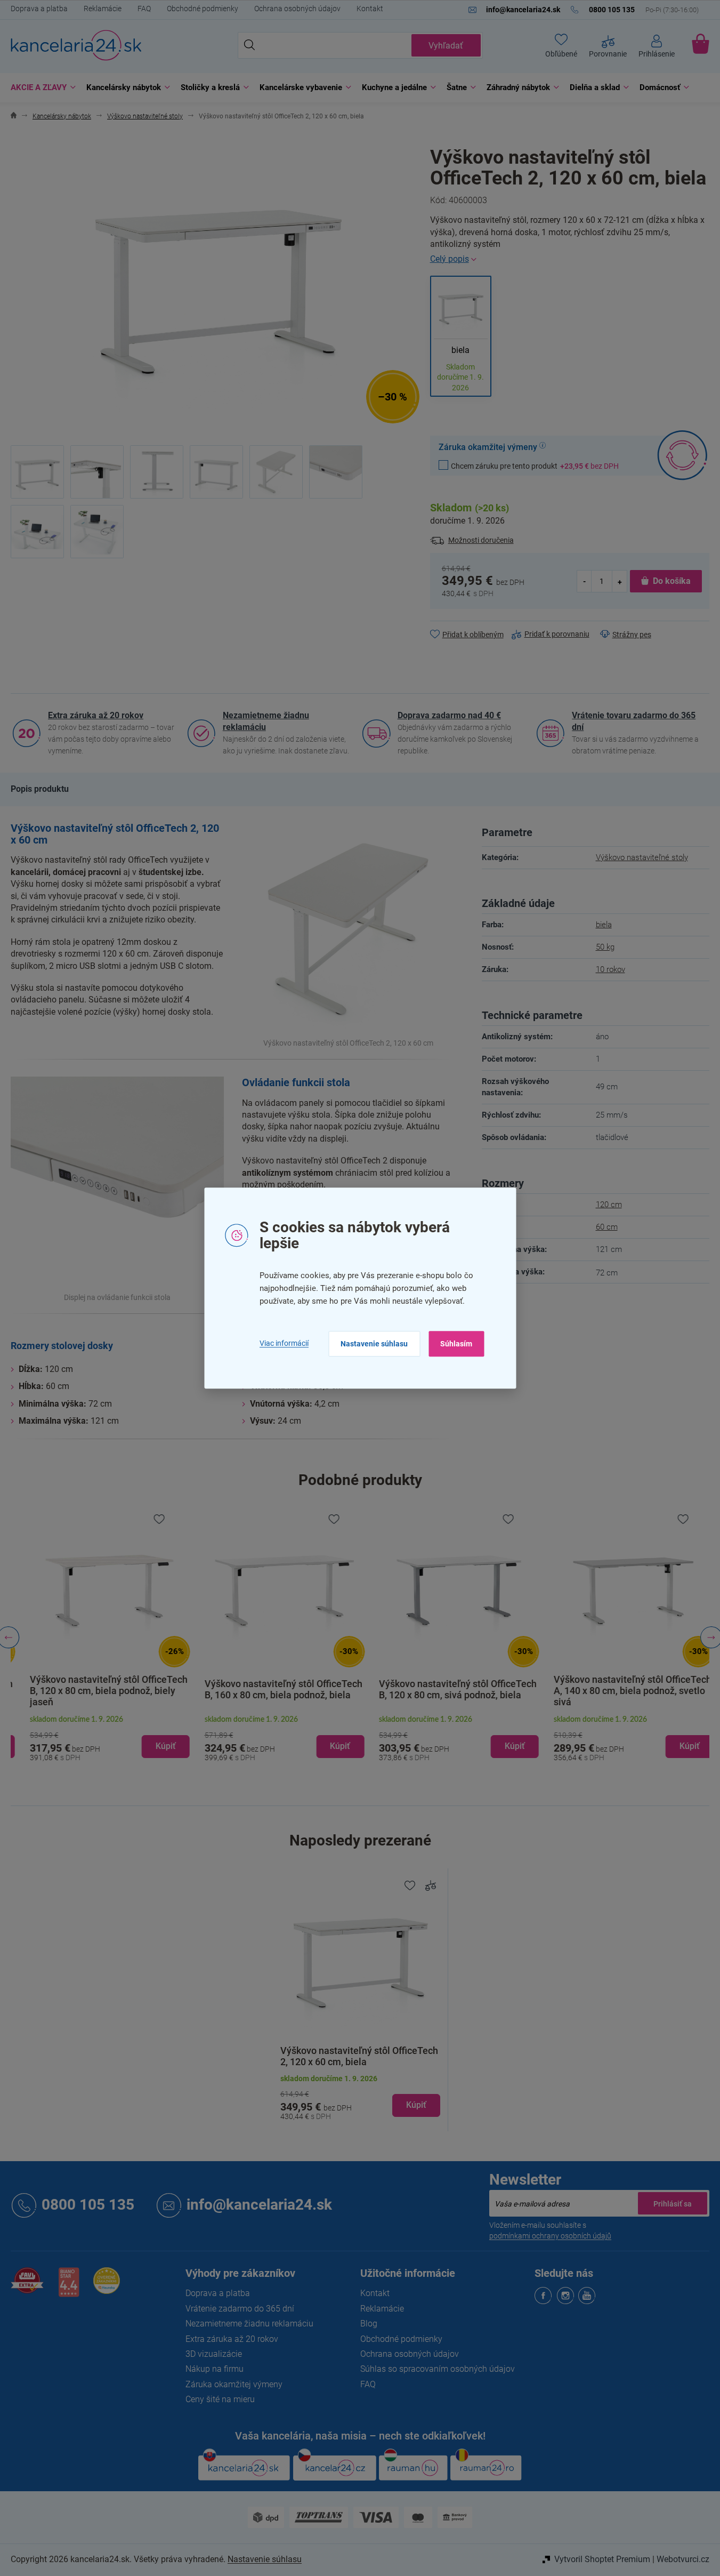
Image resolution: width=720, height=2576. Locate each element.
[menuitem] (41, 88)
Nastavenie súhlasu (374, 1344)
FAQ (144, 9)
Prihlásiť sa (673, 2203)
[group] (98, 1638)
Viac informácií (284, 1344)
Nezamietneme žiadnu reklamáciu (266, 721)
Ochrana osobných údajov (297, 9)
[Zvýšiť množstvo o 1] (619, 581)
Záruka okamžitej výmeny (234, 2384)
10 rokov (610, 969)
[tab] (40, 789)
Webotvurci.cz (683, 2559)
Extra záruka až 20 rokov (96, 715)
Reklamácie (103, 9)
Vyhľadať (446, 46)
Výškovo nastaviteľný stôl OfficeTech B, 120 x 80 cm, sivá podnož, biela (447, 1690)
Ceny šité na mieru (220, 2399)
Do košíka (672, 581)
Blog (369, 2324)
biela (604, 925)
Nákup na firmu (215, 2369)
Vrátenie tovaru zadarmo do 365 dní (634, 721)
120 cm (609, 1205)
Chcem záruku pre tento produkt (535, 466)
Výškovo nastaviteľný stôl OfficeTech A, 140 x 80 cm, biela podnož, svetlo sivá (621, 1691)
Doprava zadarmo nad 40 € (449, 715)
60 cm (607, 1227)
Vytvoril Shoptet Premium (602, 2559)
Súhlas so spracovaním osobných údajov (438, 2369)
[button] (98, 1738)
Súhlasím (456, 1344)
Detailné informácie (570, 259)
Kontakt (370, 9)
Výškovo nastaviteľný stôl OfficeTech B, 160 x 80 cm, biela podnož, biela (272, 1690)
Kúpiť (416, 2105)
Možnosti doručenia (481, 540)
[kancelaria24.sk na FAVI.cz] (27, 2286)
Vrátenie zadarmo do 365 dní (240, 2309)
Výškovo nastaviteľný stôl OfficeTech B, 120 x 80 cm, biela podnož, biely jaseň (97, 1691)
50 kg (605, 947)
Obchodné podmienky (203, 9)
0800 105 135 (88, 2205)
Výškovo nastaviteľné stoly (642, 857)
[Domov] (14, 117)
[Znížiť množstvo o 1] (585, 581)
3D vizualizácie (214, 2354)
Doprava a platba (39, 9)
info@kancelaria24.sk (259, 2205)
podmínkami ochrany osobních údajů (550, 2236)
